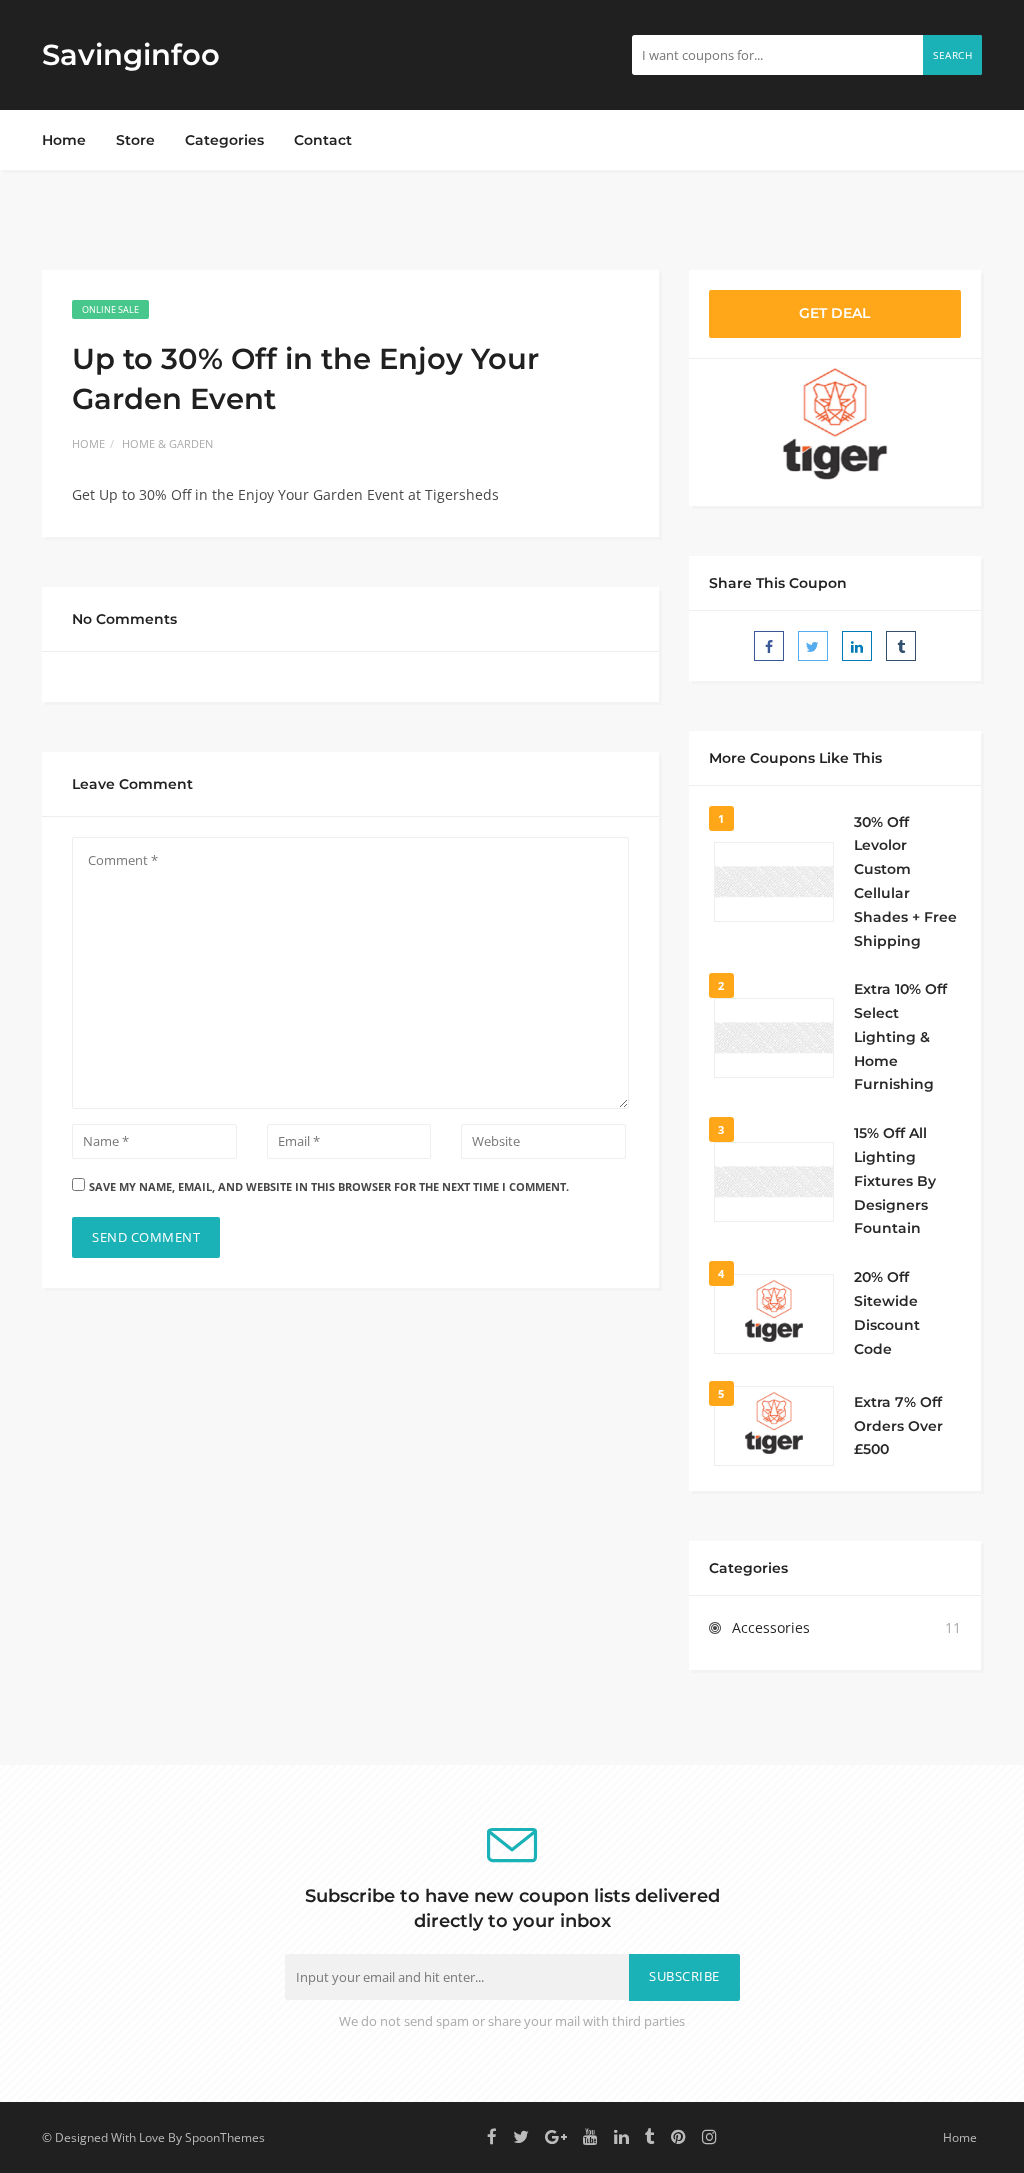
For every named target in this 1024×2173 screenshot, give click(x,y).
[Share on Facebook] (769, 646)
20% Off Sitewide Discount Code (887, 1312)
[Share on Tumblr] (901, 646)
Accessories (771, 1627)
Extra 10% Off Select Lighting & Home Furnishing (900, 1036)
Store (135, 140)
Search (952, 55)
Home (64, 140)
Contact (323, 140)
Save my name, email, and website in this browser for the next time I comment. (329, 1186)
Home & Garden (167, 443)
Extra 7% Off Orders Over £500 (898, 1426)
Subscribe (684, 1976)
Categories (224, 140)
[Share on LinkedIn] (857, 646)
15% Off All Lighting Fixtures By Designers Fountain (895, 1180)
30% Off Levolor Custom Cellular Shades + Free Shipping (905, 881)
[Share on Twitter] (813, 646)
